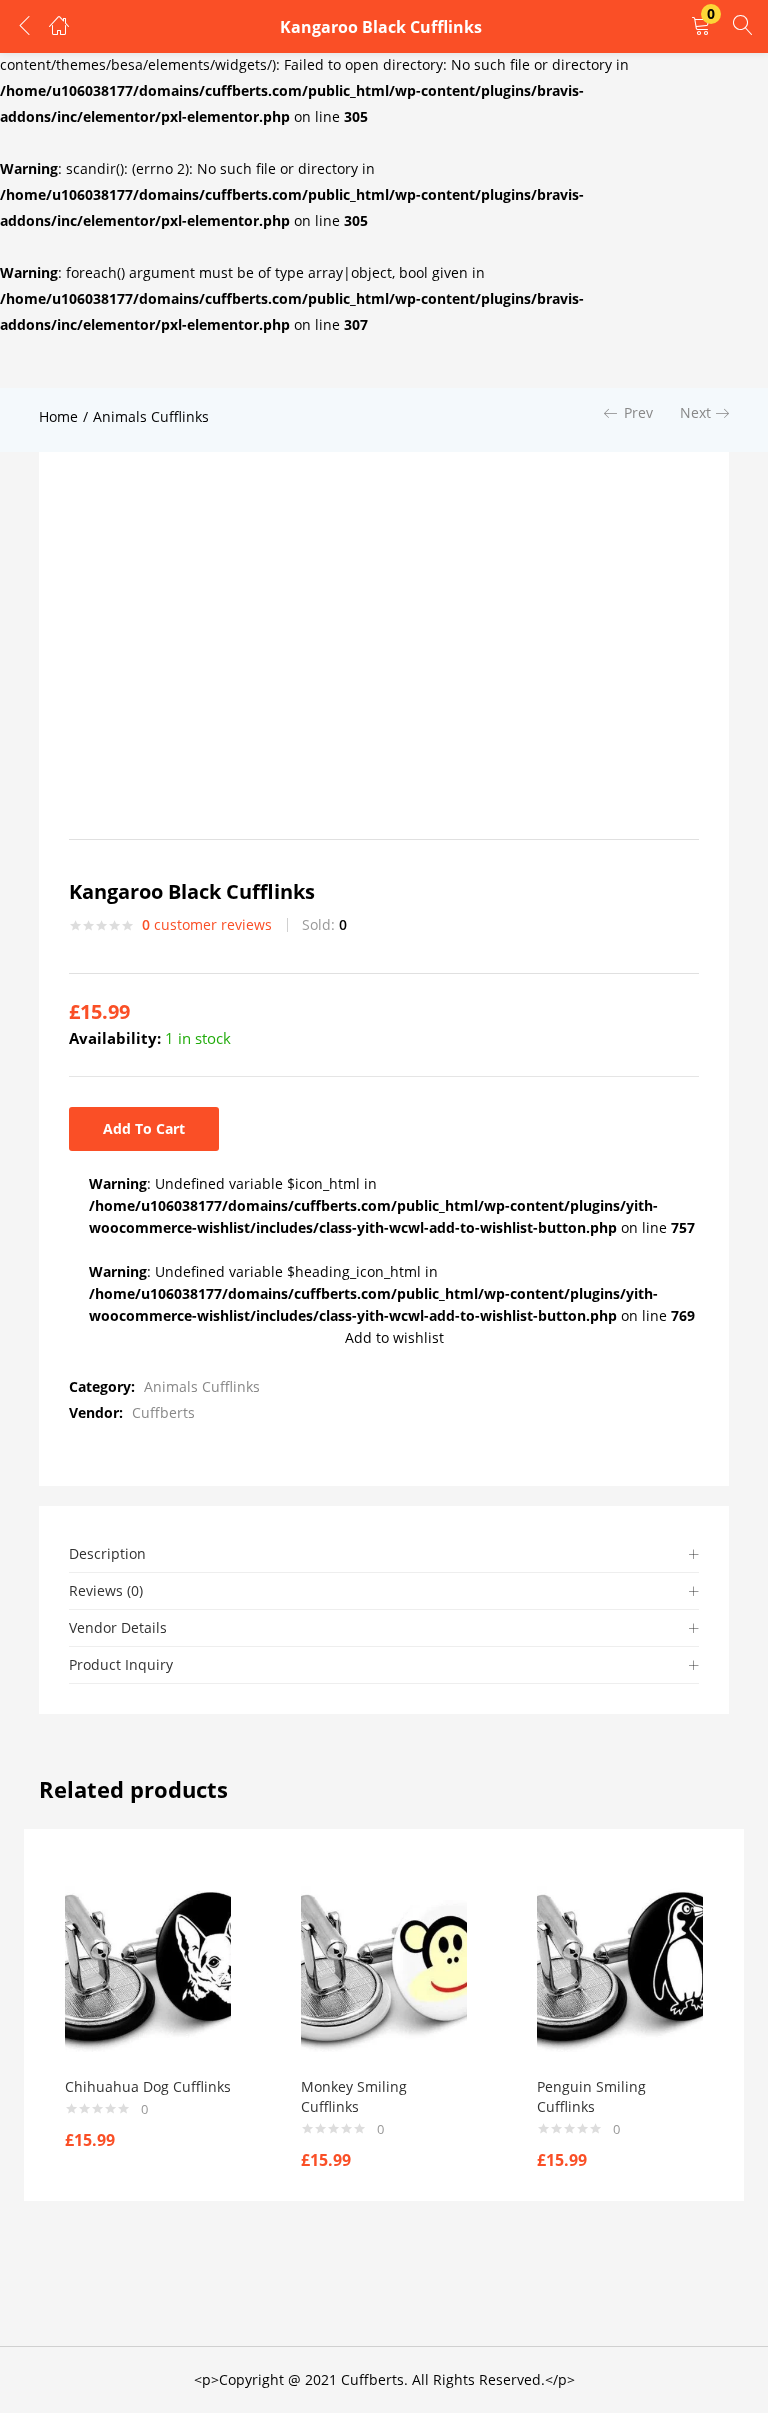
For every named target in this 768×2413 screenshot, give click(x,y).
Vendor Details (118, 1627)
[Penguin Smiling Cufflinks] (620, 1967)
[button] (701, 26)
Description (107, 1553)
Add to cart (144, 1128)
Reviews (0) (106, 1590)
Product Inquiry (121, 1664)
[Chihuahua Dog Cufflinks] (148, 1967)
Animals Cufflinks (151, 416)
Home (58, 416)
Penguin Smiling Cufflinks (591, 2096)
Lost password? (434, 266)
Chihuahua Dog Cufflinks (148, 2086)
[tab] (384, 1554)
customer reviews (207, 924)
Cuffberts (163, 1412)
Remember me (91, 266)
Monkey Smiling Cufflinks (354, 2096)
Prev (638, 412)
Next (695, 412)
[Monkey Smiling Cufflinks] (384, 1967)
